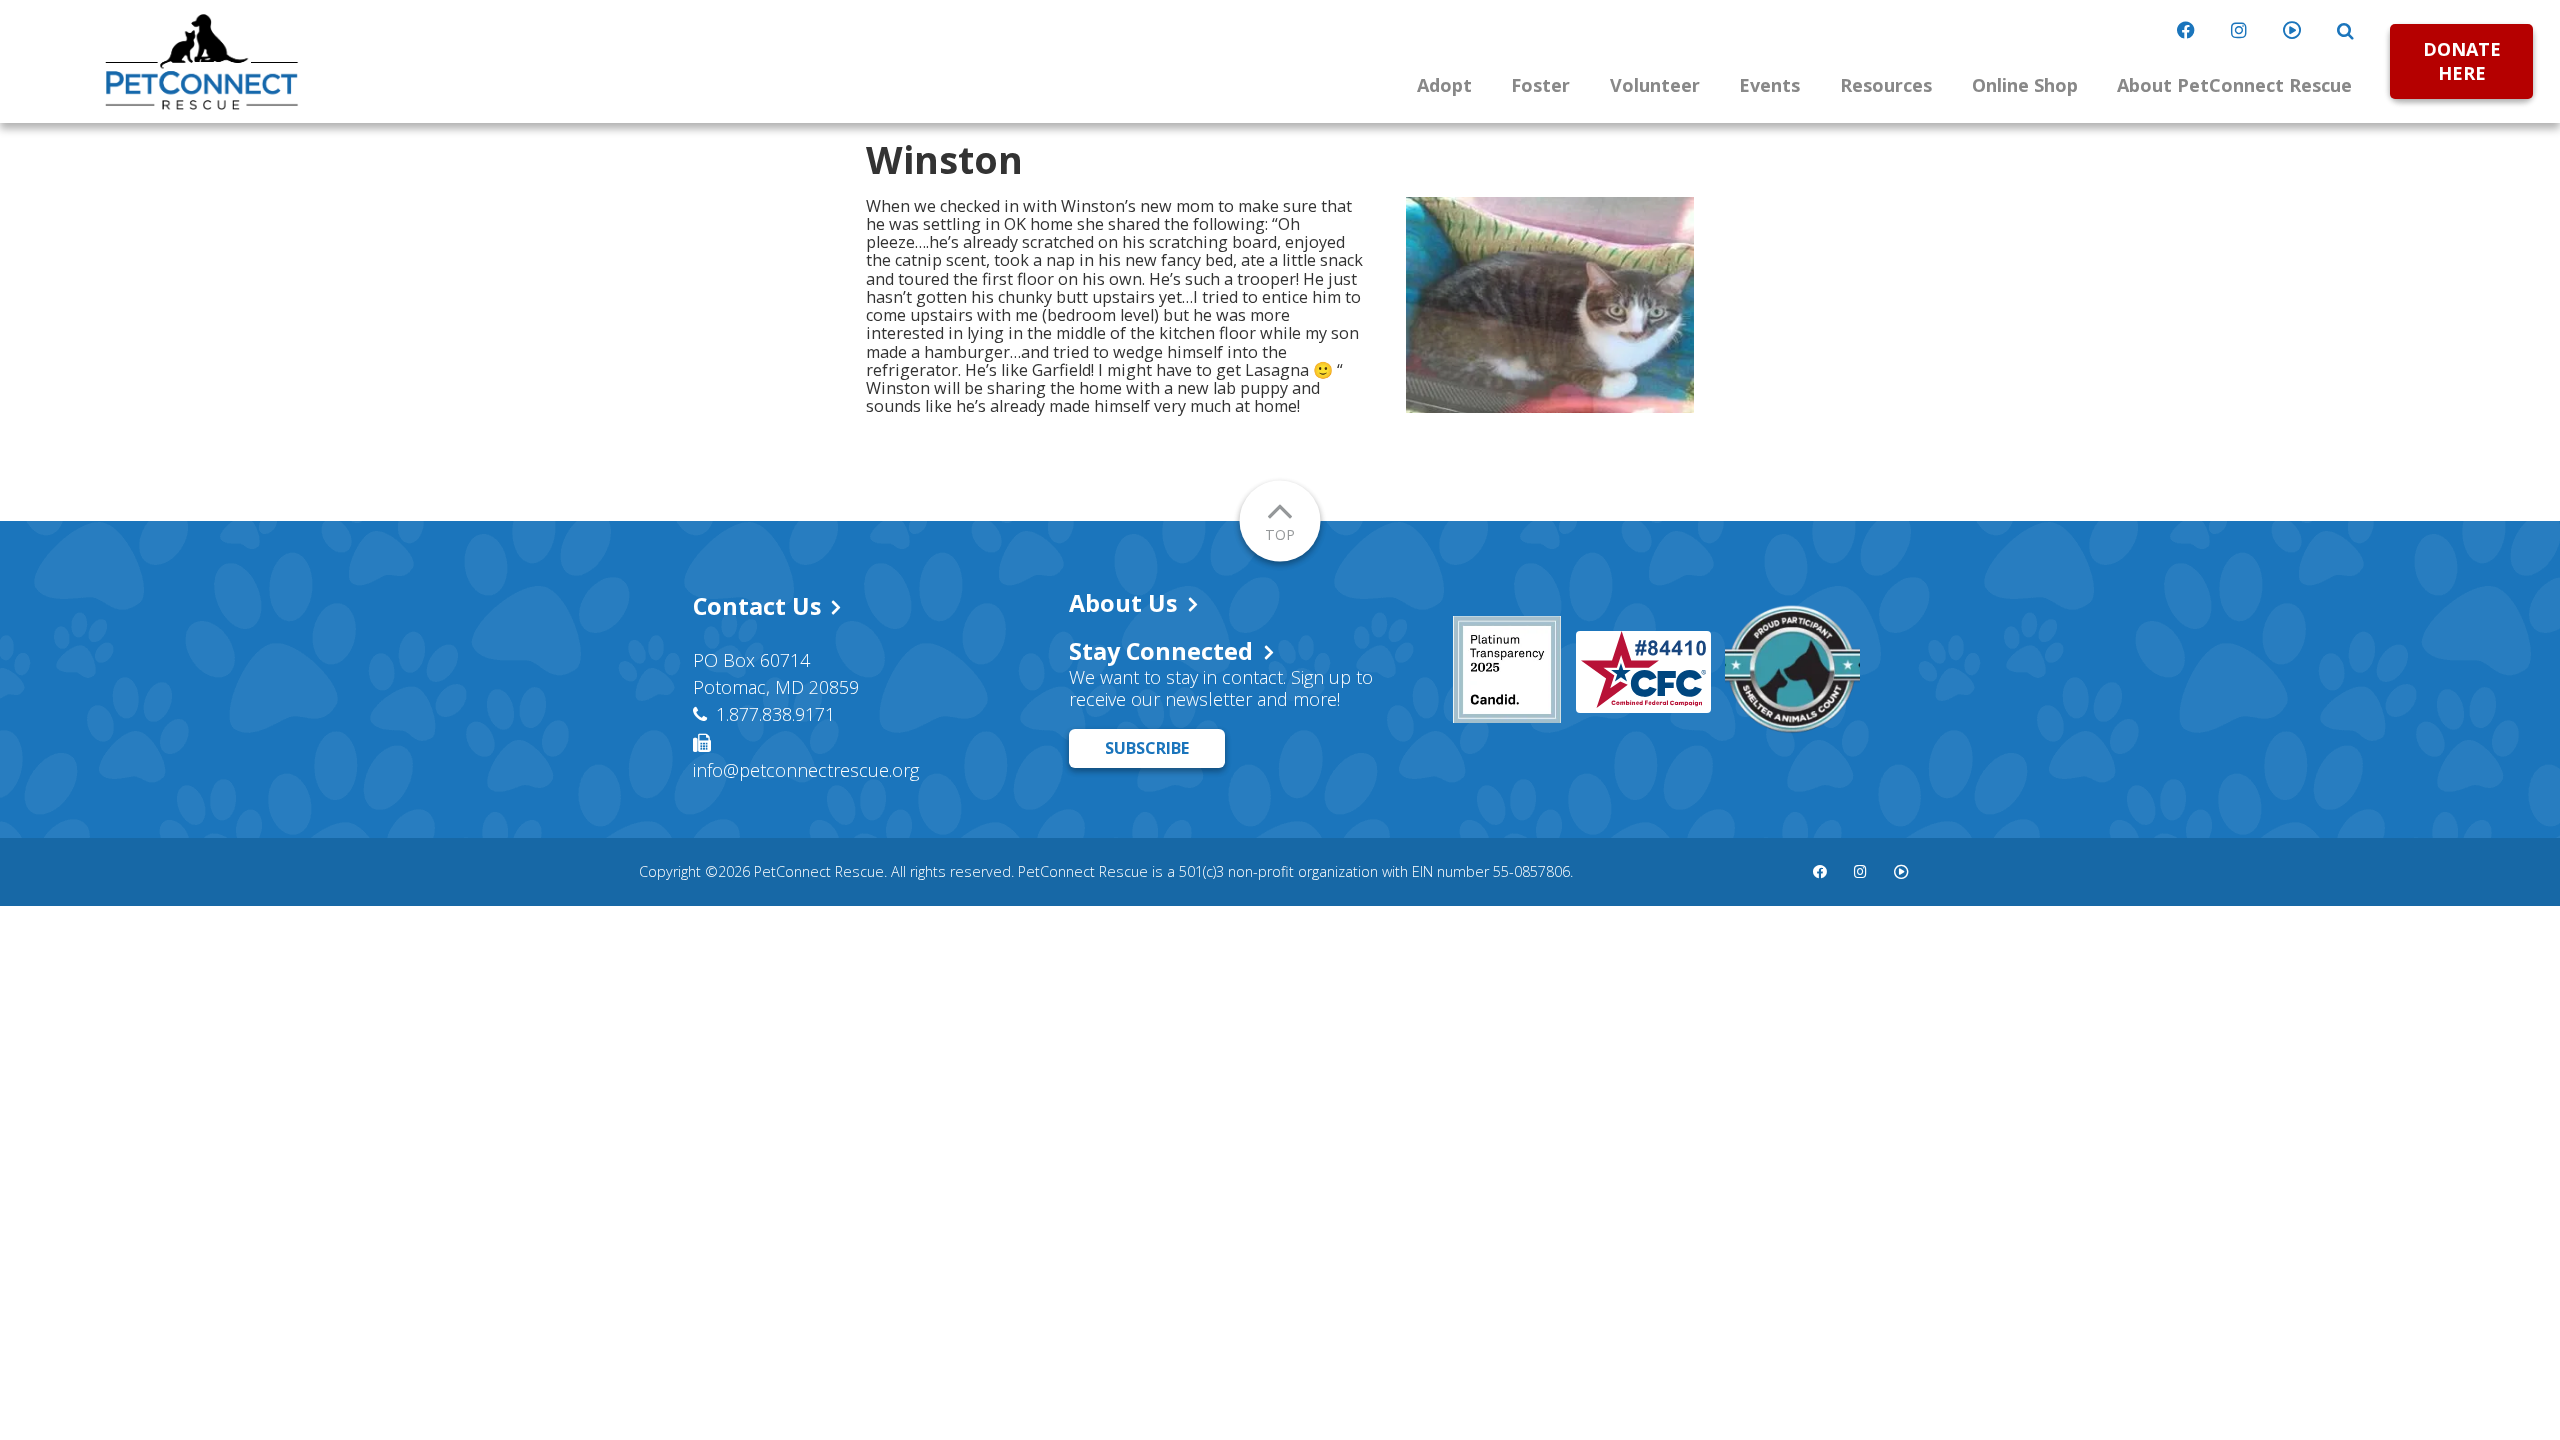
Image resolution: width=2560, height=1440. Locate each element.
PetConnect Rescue (202, 62)
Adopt (1444, 85)
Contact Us (757, 606)
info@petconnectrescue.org (806, 770)
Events (1769, 85)
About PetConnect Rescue (2234, 85)
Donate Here (2462, 60)
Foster (1540, 85)
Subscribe (1147, 748)
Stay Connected (1161, 651)
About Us (1123, 603)
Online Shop (2025, 85)
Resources (1886, 85)
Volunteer (1655, 85)
